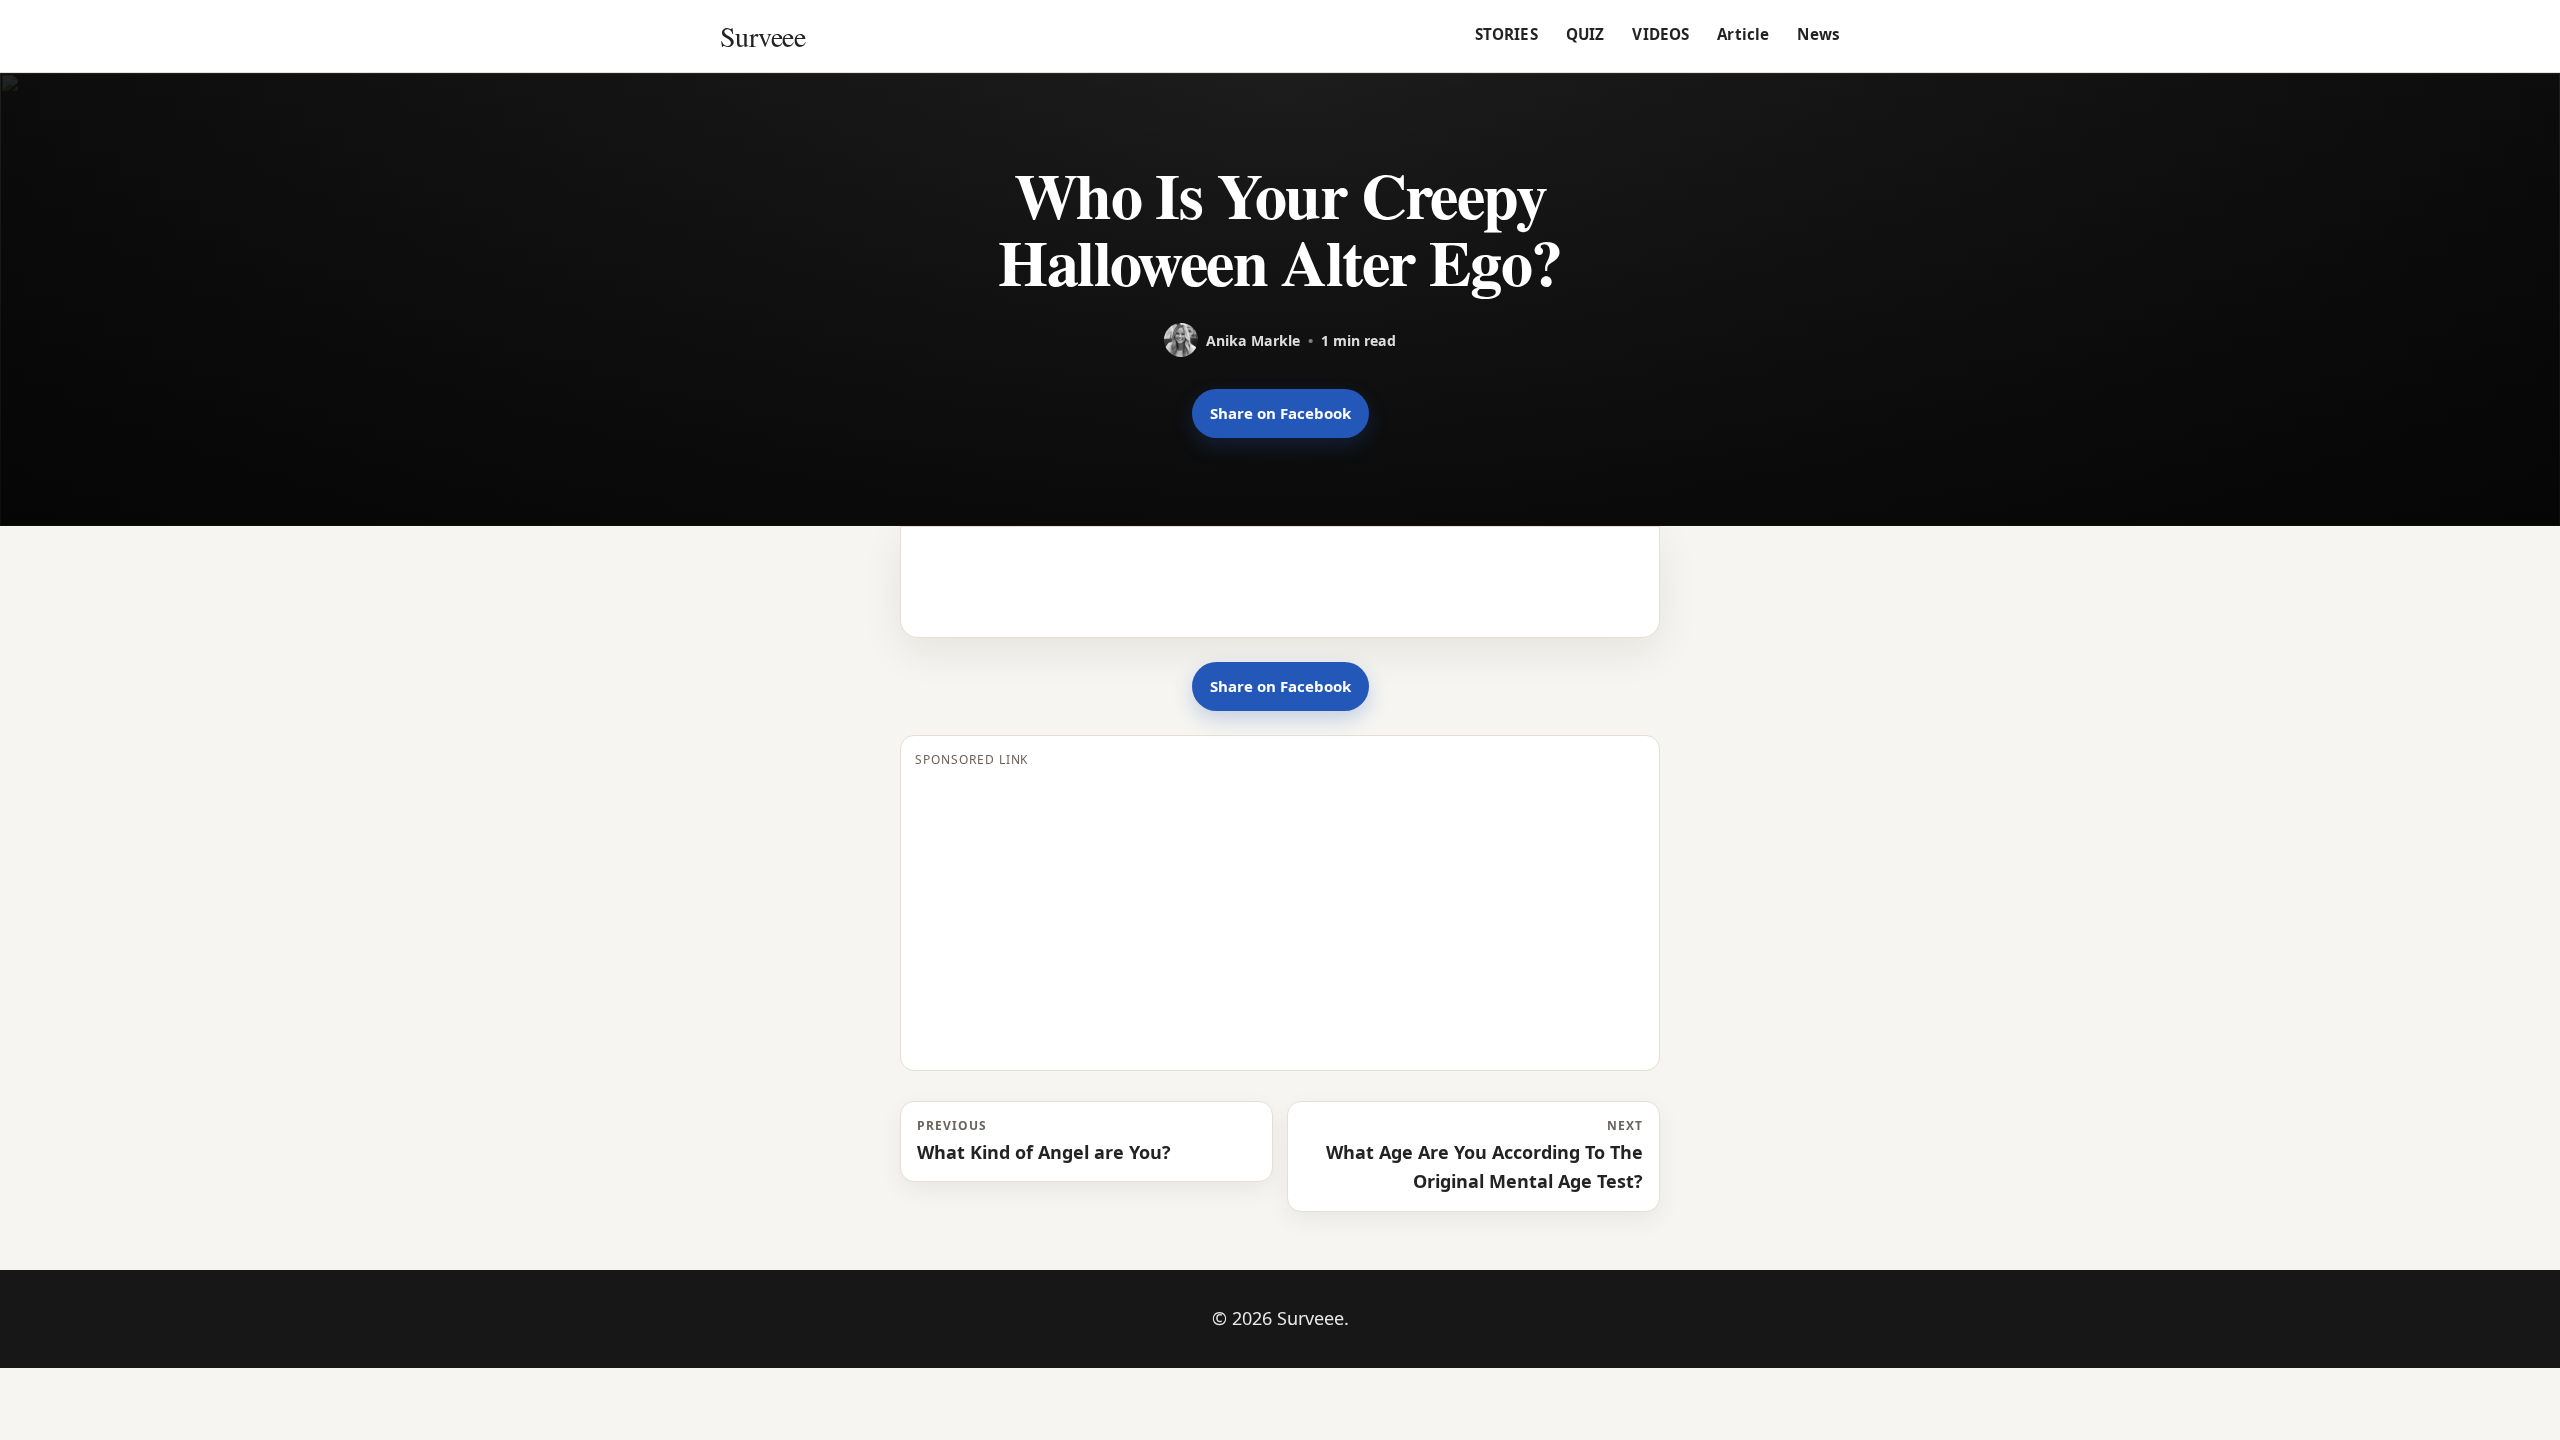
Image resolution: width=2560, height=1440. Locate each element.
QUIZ (1585, 34)
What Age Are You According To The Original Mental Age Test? (1484, 1155)
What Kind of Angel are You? (1044, 1140)
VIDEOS (1660, 34)
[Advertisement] (1280, 916)
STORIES (1506, 34)
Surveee (762, 36)
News (1818, 34)
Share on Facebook (1280, 413)
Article (1743, 34)
